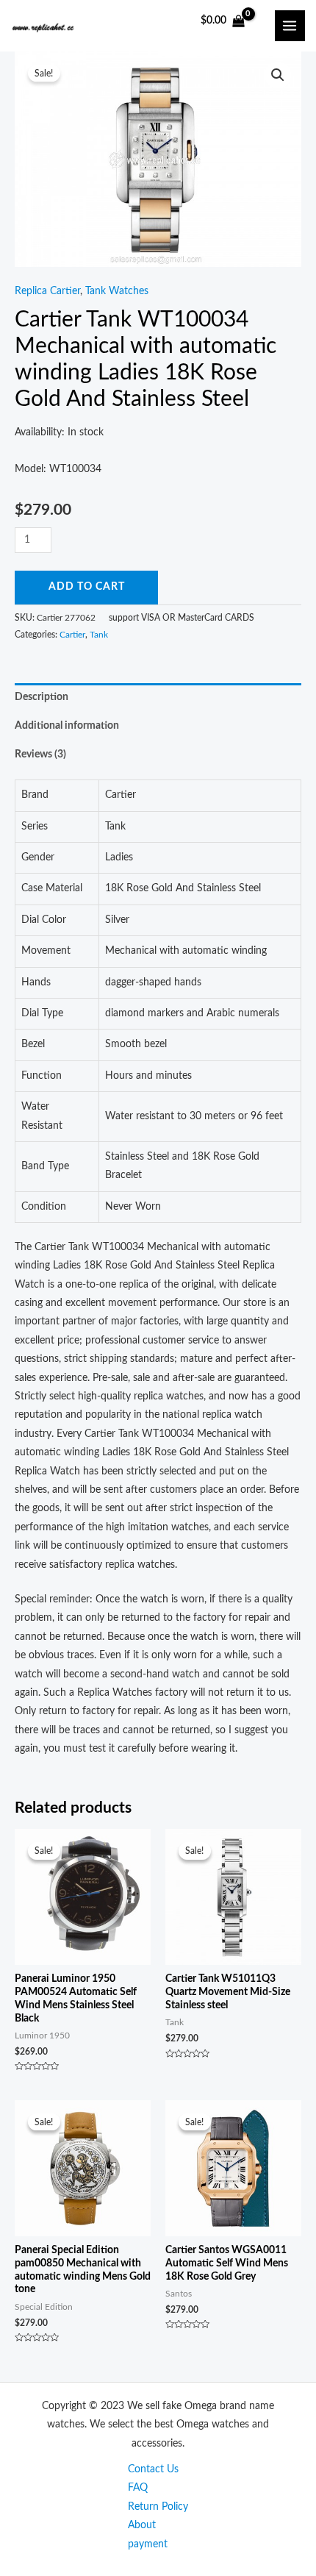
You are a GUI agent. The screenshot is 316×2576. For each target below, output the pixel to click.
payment (148, 2544)
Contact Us (153, 2469)
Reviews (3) (40, 754)
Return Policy (158, 2507)
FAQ (138, 2488)
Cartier (72, 635)
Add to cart (87, 587)
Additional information (67, 726)
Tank (99, 635)
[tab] (158, 697)
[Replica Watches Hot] (46, 25)
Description (42, 697)
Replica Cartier (47, 291)
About (142, 2525)
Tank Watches (117, 291)
